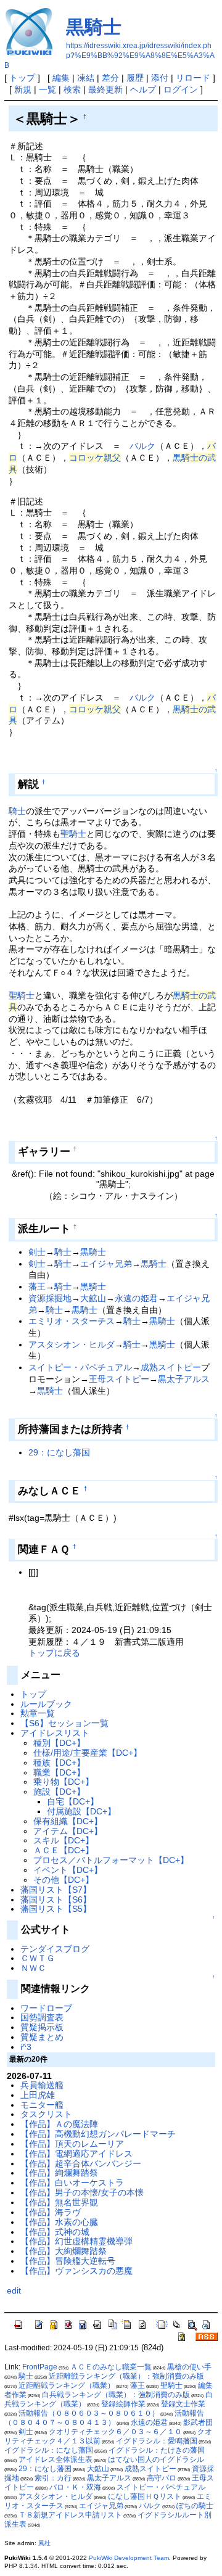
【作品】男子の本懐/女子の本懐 (82, 2192)
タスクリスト (46, 2114)
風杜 (44, 2543)
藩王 (37, 1286)
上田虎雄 (38, 2095)
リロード (193, 78)
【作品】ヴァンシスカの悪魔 (76, 2271)
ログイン (181, 89)
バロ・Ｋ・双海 (75, 2487)
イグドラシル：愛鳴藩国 (157, 2441)
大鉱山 (93, 1298)
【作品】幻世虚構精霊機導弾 (76, 2241)
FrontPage (40, 2367)
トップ (22, 78)
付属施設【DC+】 (81, 1811)
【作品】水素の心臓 (59, 2222)
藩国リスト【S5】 (56, 1909)
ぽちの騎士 (195, 2506)
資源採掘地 (50, 1298)
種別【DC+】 (59, 1743)
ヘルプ (143, 89)
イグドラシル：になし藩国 (49, 2450)
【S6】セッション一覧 (64, 1723)
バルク (142, 446)
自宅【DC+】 (73, 1801)
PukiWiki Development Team (129, 2558)
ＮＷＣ (33, 1968)
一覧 (47, 89)
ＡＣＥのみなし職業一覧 (111, 2367)
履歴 (135, 78)
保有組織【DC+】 (68, 1821)
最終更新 (105, 89)
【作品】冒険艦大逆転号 (68, 2261)
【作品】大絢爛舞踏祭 (64, 2251)
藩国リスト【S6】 (56, 1899)
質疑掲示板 (42, 2027)
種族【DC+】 (59, 1763)
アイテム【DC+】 (68, 1831)
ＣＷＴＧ (38, 1958)
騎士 (17, 811)
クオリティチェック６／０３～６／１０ (115, 2432)
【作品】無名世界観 (59, 2202)
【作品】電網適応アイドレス (76, 2154)
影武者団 (198, 2422)
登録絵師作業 (123, 2404)
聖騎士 (73, 834)
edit (14, 2290)
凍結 (86, 78)
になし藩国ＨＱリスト (145, 2496)
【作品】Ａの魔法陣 (59, 2124)
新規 (23, 89)
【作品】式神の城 (55, 2232)
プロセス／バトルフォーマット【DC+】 (111, 1860)
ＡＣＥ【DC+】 (64, 1850)
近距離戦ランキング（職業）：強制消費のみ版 (126, 2376)
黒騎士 (94, 27)
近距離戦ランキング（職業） (67, 2385)
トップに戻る (54, 1653)
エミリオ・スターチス (72, 1321)
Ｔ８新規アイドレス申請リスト (70, 2515)
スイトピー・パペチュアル (80, 1367)
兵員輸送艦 (42, 2085)
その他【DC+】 (64, 1880)
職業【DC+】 (59, 1772)
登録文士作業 (183, 2404)
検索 (72, 89)
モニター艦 (42, 2105)
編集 (61, 78)
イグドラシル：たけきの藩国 (157, 2450)
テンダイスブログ (55, 1949)
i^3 (26, 2047)
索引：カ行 (53, 2478)
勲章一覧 (38, 1713)
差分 (110, 78)
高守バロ (162, 2478)
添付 (160, 78)
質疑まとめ (42, 2037)
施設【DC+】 (59, 1792)
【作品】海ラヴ (51, 2212)
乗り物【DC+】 (64, 1782)
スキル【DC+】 (64, 1840)
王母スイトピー (119, 1379)
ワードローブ (46, 2008)
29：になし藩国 (59, 1452)
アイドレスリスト (55, 1733)
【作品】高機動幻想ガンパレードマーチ (98, 2134)
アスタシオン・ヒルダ (72, 1344)
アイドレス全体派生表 (55, 2459)
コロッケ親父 (95, 458)
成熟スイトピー (171, 1367)
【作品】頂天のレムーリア (72, 2144)
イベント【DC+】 (68, 1870)
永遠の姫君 (136, 1298)
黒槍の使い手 (189, 2367)
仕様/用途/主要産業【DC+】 (88, 1753)
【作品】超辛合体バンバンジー (81, 2163)
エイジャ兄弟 (106, 1264)
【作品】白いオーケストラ (72, 2183)
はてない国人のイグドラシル (156, 2459)
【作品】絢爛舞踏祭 (59, 2173)
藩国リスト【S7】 (56, 1890)
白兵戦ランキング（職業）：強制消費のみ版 (116, 2395)
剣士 (37, 1252)
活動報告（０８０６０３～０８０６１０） (89, 2413)
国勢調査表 (42, 2017)
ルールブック (46, 1704)
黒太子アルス (184, 1379)
